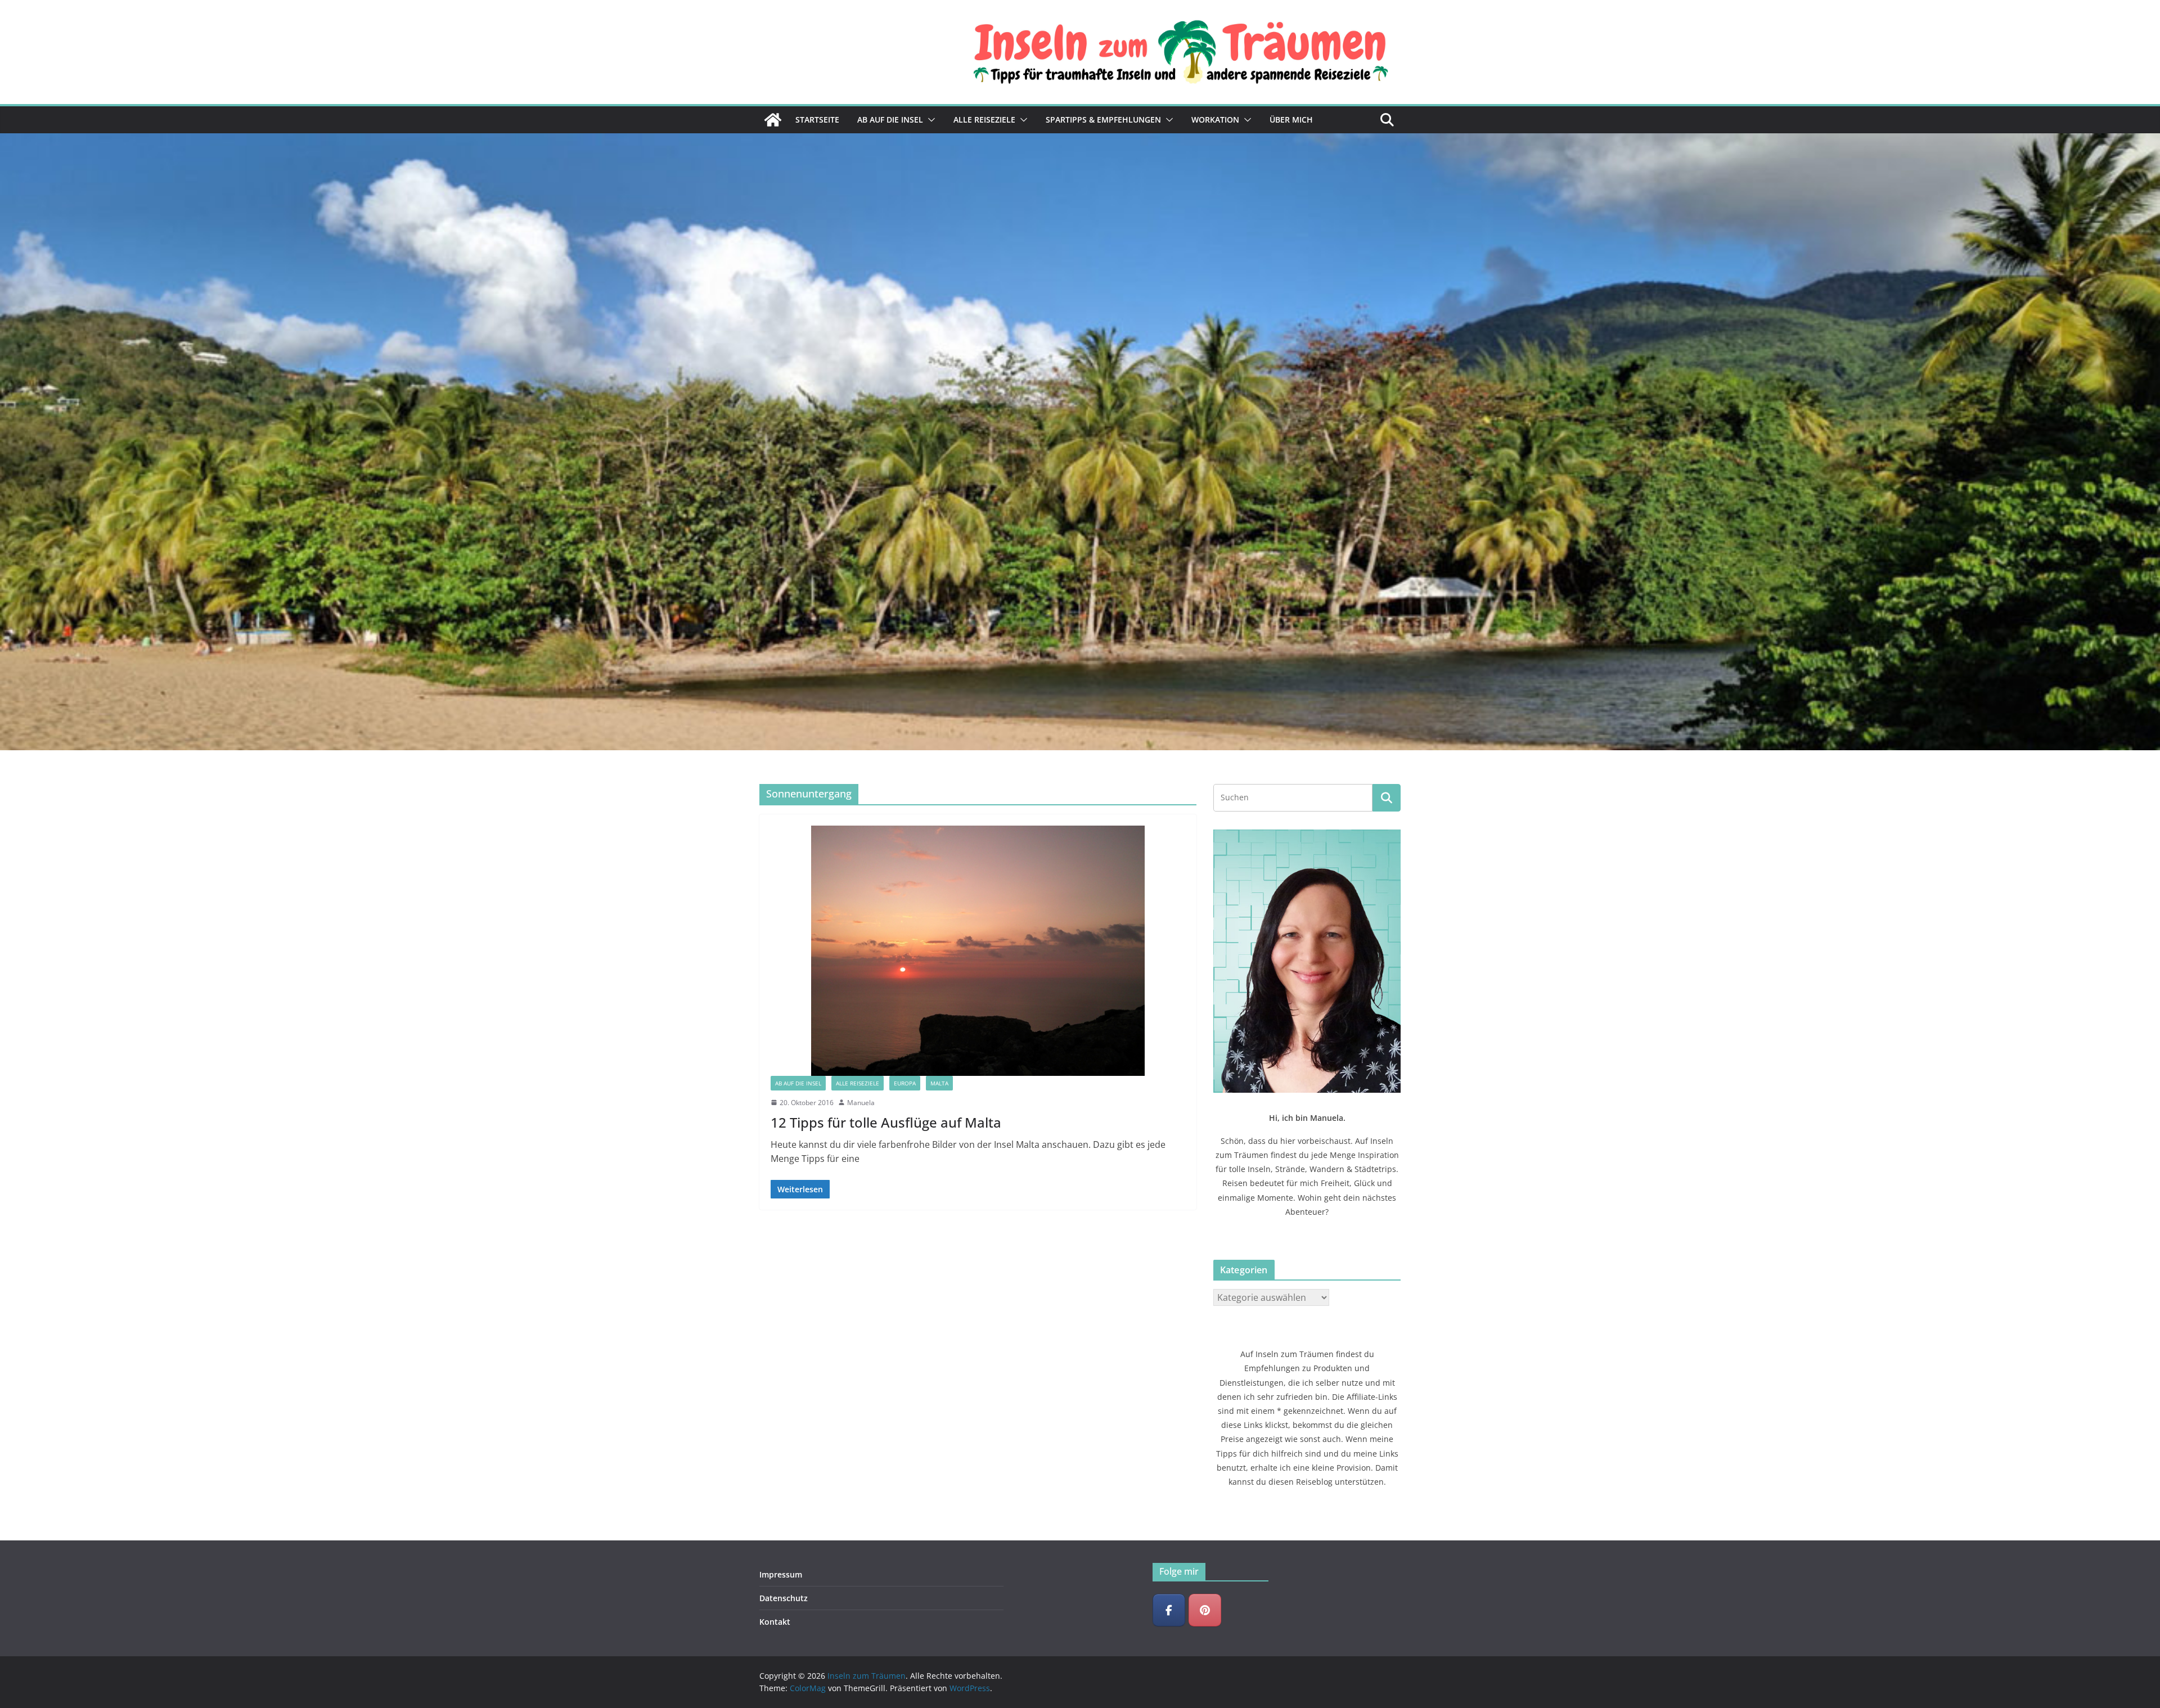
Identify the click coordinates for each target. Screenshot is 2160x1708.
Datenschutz (784, 1598)
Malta (939, 1083)
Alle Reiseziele (984, 120)
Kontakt (775, 1622)
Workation (1215, 120)
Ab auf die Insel (890, 120)
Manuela (861, 1103)
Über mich (1291, 120)
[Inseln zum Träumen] (773, 120)
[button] (929, 120)
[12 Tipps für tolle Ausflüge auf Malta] (978, 951)
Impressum (781, 1574)
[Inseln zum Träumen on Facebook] (1169, 1610)
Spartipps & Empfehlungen (1103, 120)
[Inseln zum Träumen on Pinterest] (1205, 1610)
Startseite (817, 120)
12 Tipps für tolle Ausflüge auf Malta (886, 1122)
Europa (905, 1083)
